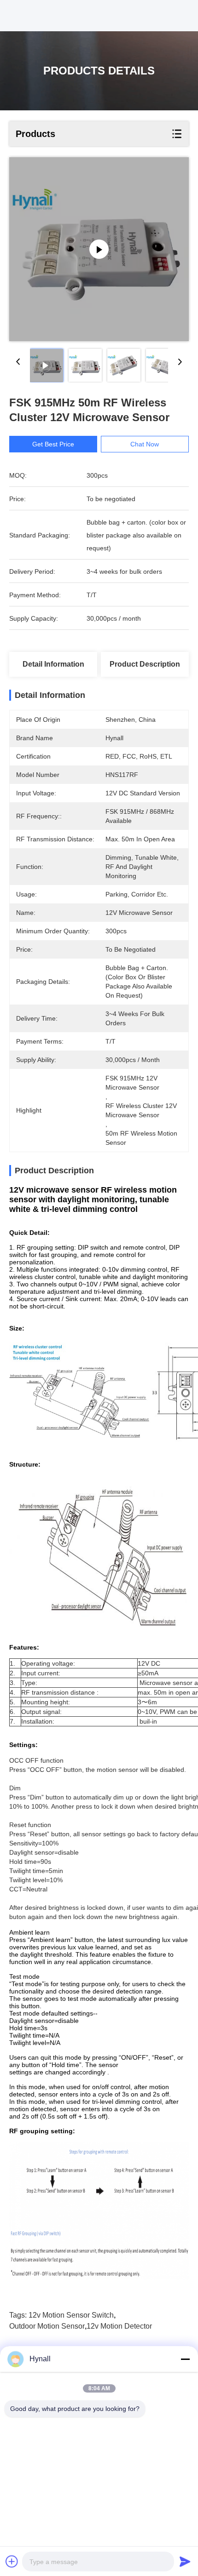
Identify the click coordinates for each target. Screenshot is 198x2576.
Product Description (145, 664)
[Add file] (12, 2561)
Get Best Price (53, 444)
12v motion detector (119, 2326)
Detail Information (53, 664)
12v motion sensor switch (71, 2315)
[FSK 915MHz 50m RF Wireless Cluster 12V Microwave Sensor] (99, 249)
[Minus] (185, 2359)
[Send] (185, 2561)
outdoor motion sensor (47, 2326)
